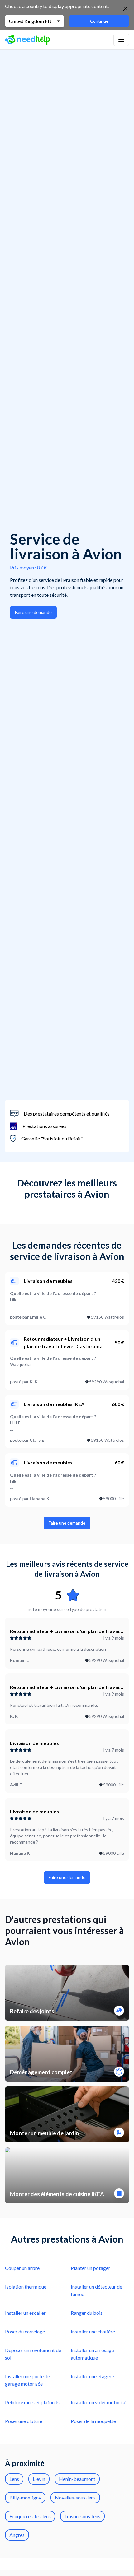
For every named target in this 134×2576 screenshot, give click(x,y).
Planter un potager (91, 2268)
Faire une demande (33, 612)
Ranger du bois (87, 2313)
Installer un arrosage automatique (92, 2354)
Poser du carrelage (25, 2331)
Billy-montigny (25, 2497)
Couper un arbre (22, 2268)
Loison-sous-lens (82, 2516)
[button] (121, 40)
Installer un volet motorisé (98, 2402)
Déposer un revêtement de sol (33, 2354)
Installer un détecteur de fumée (96, 2290)
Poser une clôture (24, 2421)
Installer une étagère (92, 2376)
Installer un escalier (25, 2313)
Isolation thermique (26, 2287)
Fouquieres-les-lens (30, 2516)
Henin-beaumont (77, 2479)
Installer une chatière (93, 2331)
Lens (14, 2479)
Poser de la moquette (93, 2421)
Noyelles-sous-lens (75, 2497)
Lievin (39, 2479)
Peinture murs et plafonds (32, 2402)
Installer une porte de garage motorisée (27, 2380)
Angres (17, 2535)
